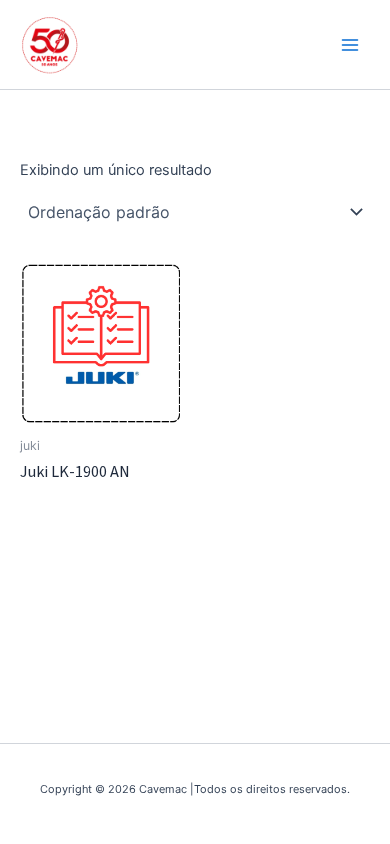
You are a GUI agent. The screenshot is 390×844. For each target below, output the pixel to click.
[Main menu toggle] (350, 44)
